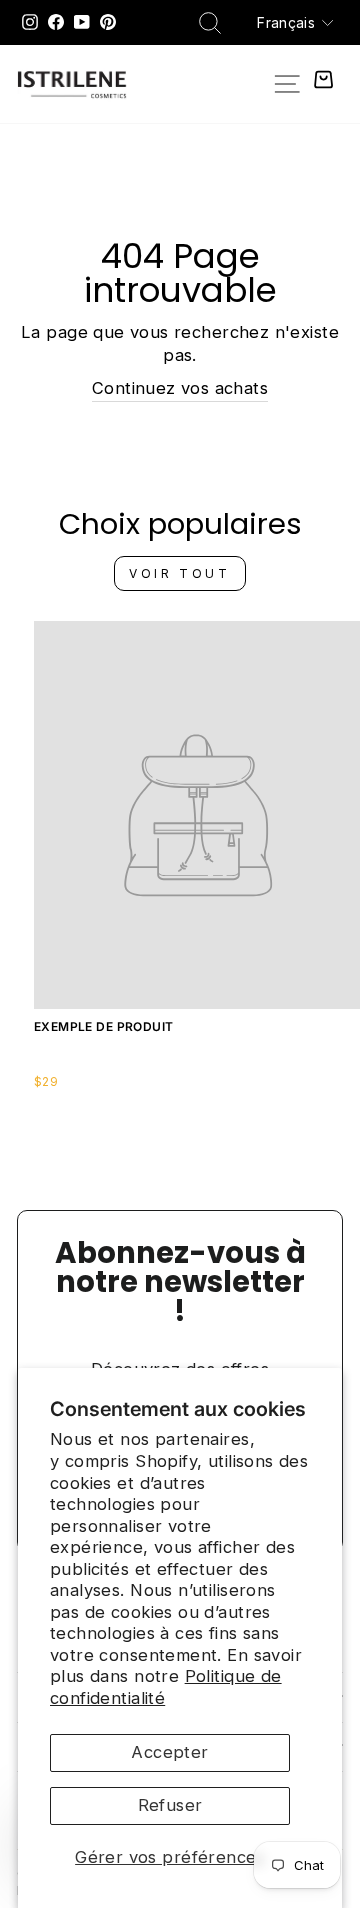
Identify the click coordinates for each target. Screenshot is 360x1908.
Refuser (170, 1805)
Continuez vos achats (180, 388)
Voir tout (179, 573)
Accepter (169, 1752)
